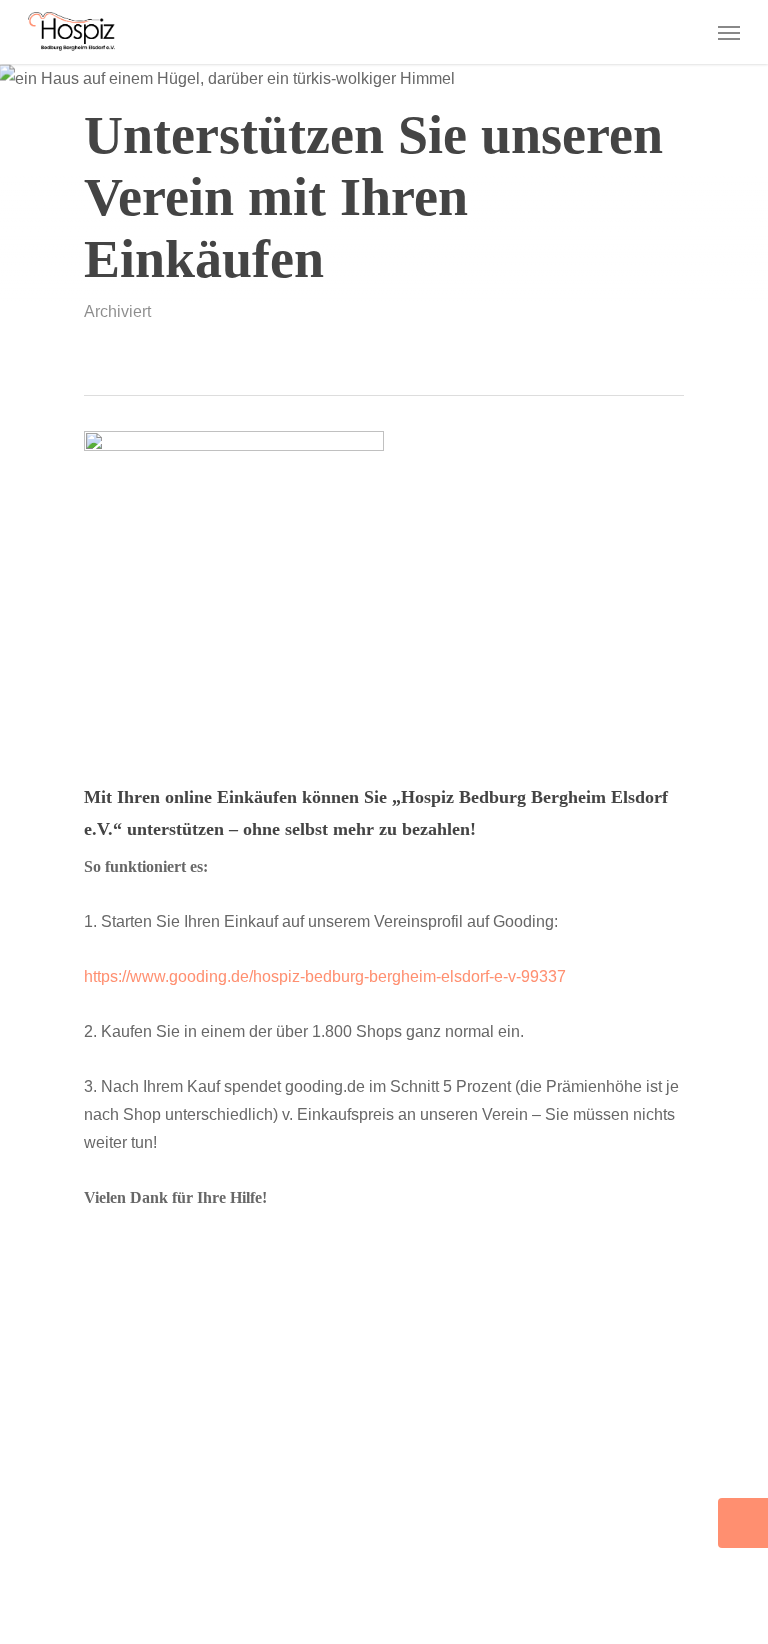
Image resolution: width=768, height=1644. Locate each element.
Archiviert (117, 311)
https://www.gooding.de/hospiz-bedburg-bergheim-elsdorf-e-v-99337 (325, 976)
